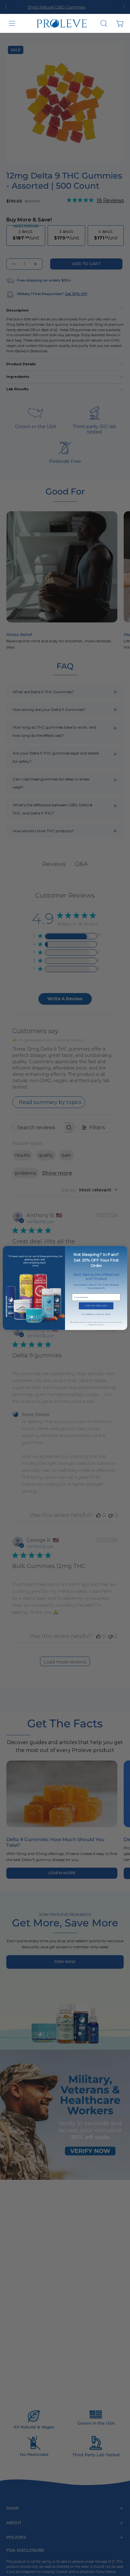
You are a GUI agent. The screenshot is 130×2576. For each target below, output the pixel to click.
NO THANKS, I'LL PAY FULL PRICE (96, 1314)
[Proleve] (62, 24)
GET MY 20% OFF (96, 1306)
